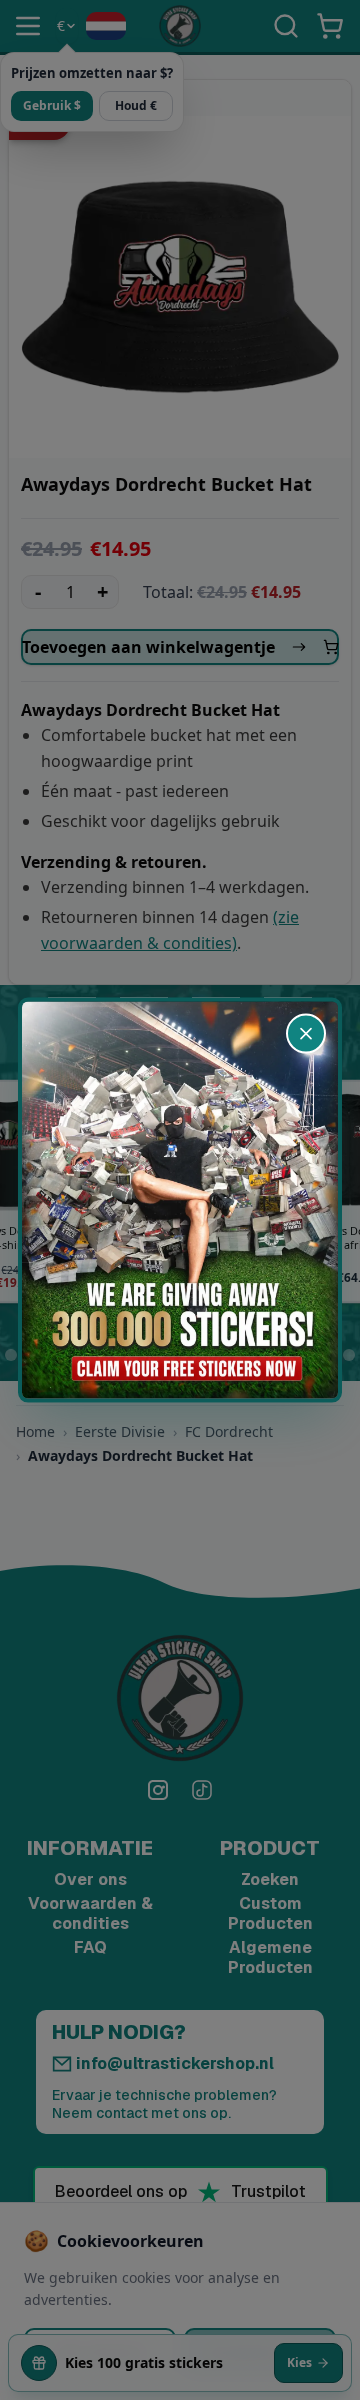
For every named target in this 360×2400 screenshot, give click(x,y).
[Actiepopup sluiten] (306, 1034)
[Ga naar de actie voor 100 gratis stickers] (180, 1200)
